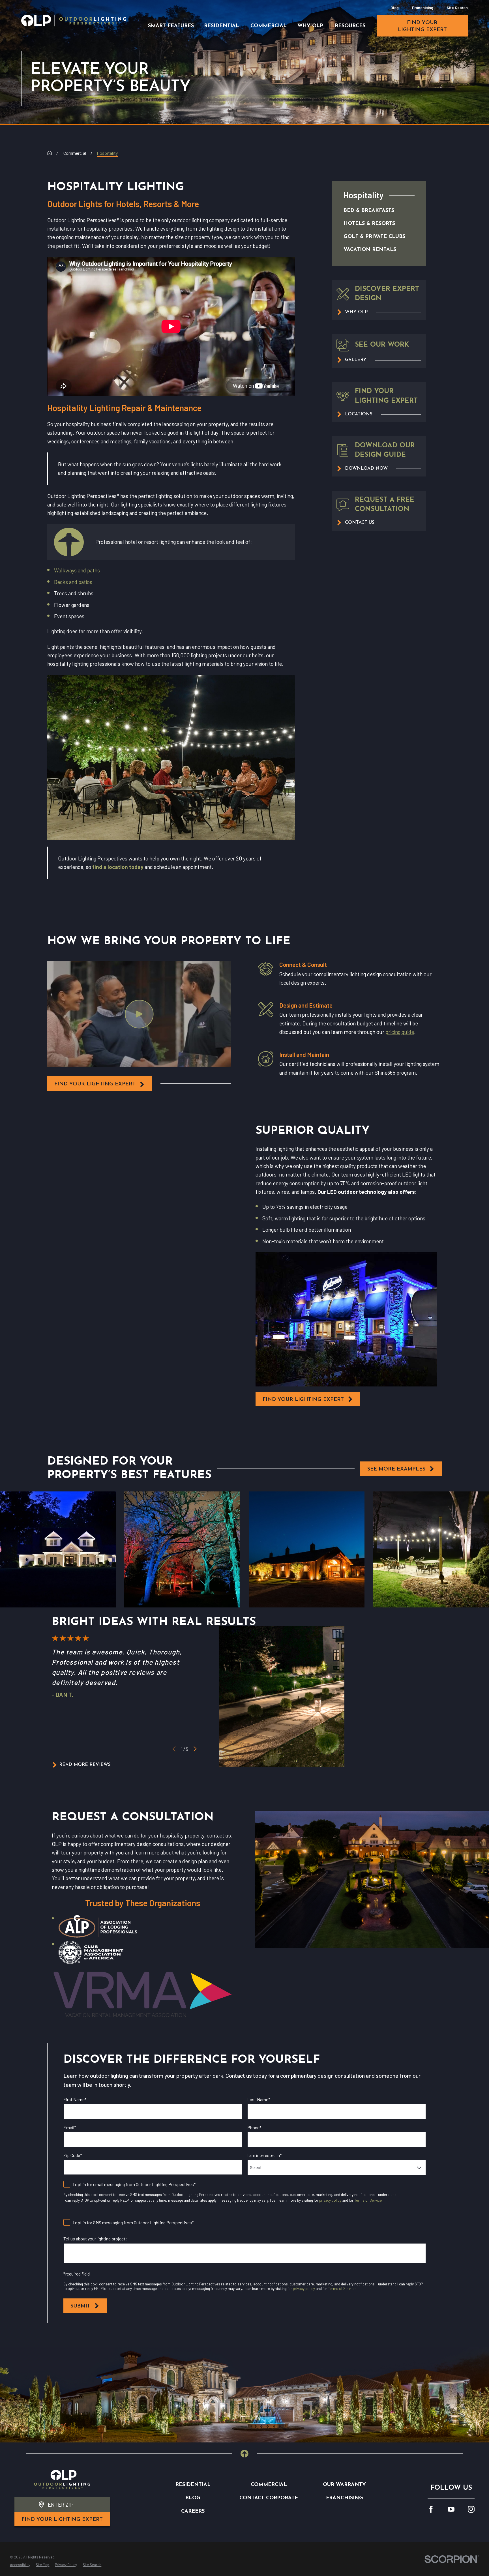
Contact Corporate (269, 2498)
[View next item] (195, 1749)
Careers (193, 2511)
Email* (70, 2127)
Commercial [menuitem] (269, 26)
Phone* (254, 2127)
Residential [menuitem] (222, 26)
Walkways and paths (77, 570)
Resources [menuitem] (350, 26)
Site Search (457, 7)
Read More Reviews (85, 1765)
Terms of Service (368, 2200)
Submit (80, 2306)
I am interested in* (265, 2155)
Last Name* (259, 2099)
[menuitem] (373, 211)
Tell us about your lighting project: (95, 2239)
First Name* (75, 2099)
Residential (193, 2485)
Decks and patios (73, 582)
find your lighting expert (422, 26)
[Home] (74, 20)
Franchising (423, 7)
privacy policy (330, 2200)
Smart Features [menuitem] (171, 26)
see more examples (396, 1469)
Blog (395, 7)
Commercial (269, 2485)
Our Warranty (344, 2485)
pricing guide (400, 1032)
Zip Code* (73, 2155)
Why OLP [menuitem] (310, 26)
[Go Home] (50, 153)
